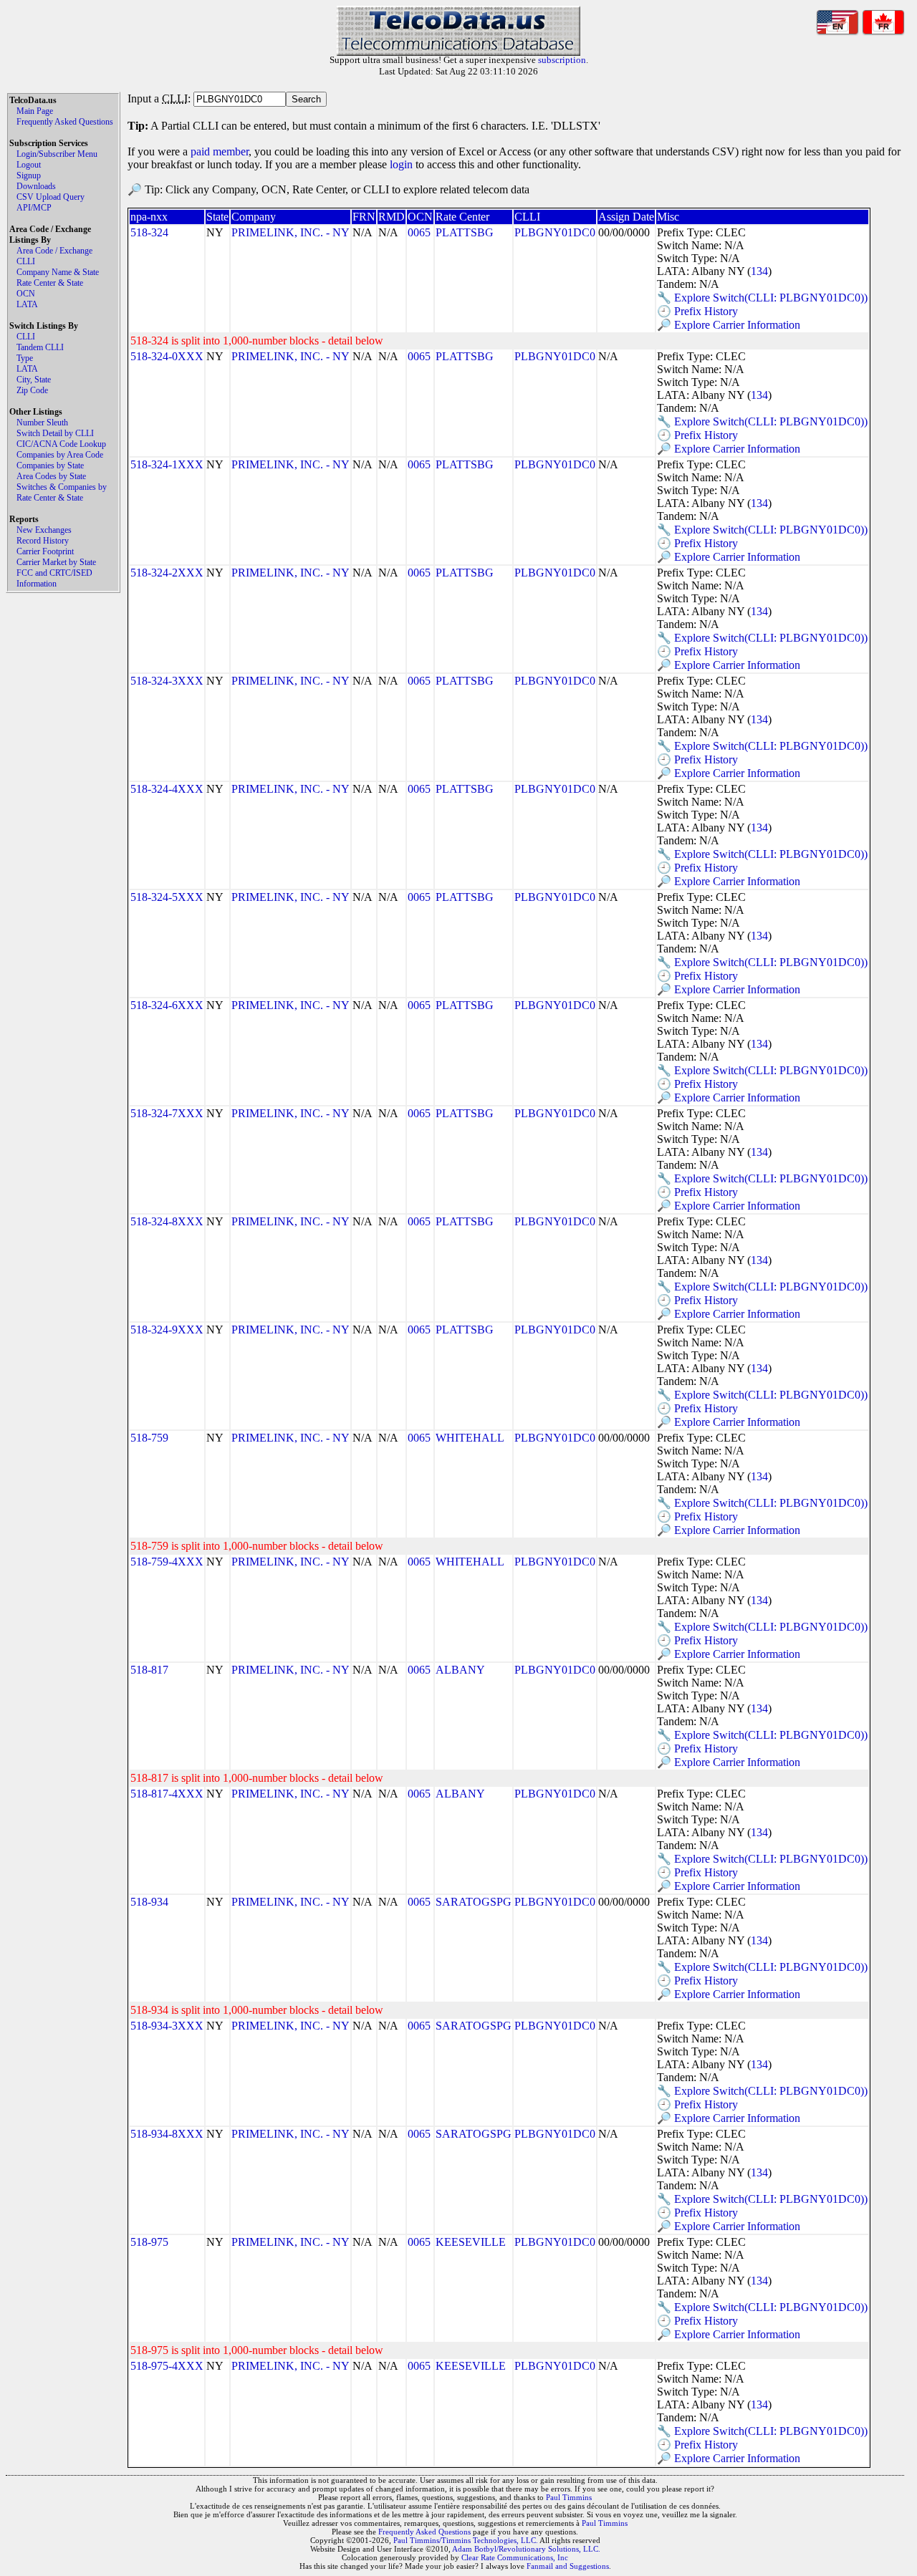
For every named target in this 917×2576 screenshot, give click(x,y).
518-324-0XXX (167, 356)
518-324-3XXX (167, 681)
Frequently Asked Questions (65, 122)
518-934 (149, 1902)
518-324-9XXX (167, 1330)
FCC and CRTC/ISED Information (54, 578)
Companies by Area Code (60, 455)
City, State (34, 380)
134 (759, 271)
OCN (26, 294)
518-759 (149, 1438)
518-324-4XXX (167, 789)
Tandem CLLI (40, 347)
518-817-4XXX (167, 1794)
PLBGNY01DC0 (555, 232)
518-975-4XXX (167, 2366)
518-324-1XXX (167, 464)
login (401, 164)
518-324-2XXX (167, 573)
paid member (220, 151)
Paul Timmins (569, 2497)
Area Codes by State (51, 476)
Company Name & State (58, 272)
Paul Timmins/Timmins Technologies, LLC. (466, 2540)
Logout (29, 165)
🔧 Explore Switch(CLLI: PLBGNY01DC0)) (762, 298)
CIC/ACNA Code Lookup (61, 444)
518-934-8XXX (167, 2134)
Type (25, 358)
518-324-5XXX (167, 897)
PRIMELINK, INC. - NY (291, 232)
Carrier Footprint (45, 551)
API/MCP (34, 208)
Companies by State (50, 465)
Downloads (36, 186)
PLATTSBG (465, 232)
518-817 (149, 1670)
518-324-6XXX (167, 1005)
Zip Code (32, 390)
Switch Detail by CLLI (55, 433)
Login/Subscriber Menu (57, 154)
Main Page (35, 111)
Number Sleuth (42, 423)
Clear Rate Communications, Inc (515, 2557)
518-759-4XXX (167, 1562)
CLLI (26, 261)
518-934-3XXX (167, 2026)
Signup (29, 175)
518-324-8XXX (167, 1221)
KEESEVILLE (471, 2242)
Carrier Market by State (56, 562)
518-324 (149, 232)
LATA (27, 304)
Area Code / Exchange (54, 251)
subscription (562, 60)
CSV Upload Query (51, 197)
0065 (419, 232)
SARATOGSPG (474, 1902)
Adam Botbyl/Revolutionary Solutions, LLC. (526, 2549)
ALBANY (460, 1670)
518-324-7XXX (167, 1113)
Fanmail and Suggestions (568, 2566)
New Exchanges (44, 530)
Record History (43, 541)
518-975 (149, 2242)
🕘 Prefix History (697, 311)
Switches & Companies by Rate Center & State (62, 492)
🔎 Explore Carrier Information (729, 325)
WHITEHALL (470, 1438)
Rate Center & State (50, 283)
